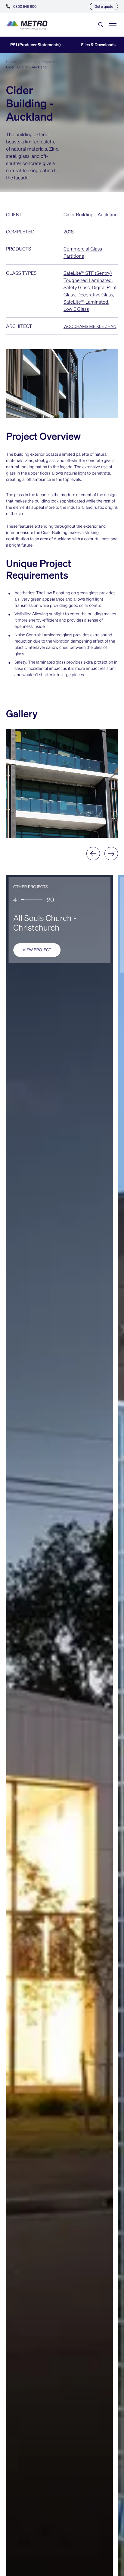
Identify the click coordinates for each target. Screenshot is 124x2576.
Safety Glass (77, 287)
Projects (48, 62)
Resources (29, 62)
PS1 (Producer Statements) (35, 45)
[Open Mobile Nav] (113, 25)
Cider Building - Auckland (26, 67)
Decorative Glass (95, 294)
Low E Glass (76, 309)
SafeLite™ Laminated (86, 302)
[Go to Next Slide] (111, 854)
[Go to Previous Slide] (93, 854)
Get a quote (104, 6)
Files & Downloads (98, 45)
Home (11, 62)
